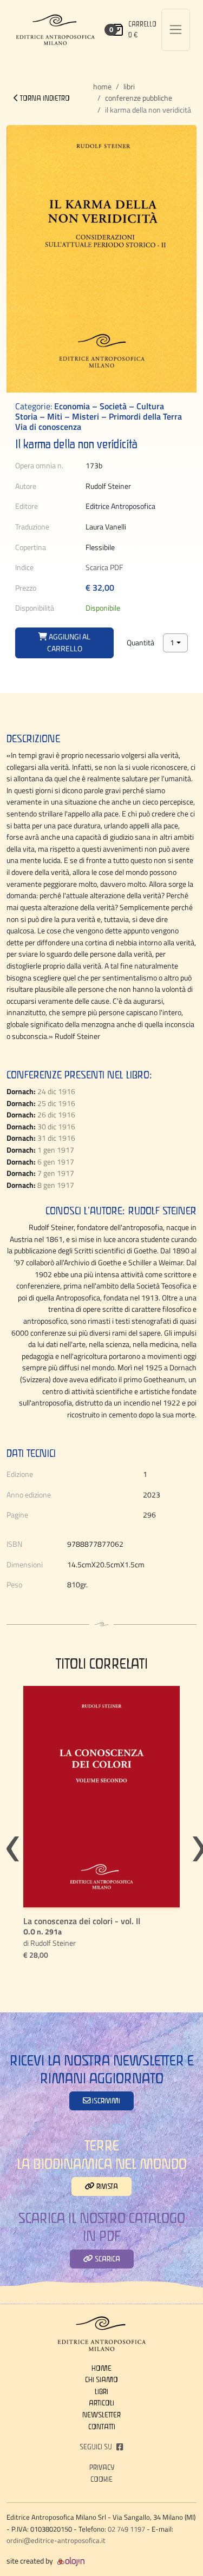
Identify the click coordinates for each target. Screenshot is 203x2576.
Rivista (106, 2186)
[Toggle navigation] (176, 30)
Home (102, 87)
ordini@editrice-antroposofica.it (56, 2540)
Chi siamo (101, 2379)
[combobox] (175, 643)
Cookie (101, 2479)
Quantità (140, 643)
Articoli (101, 2403)
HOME (101, 2368)
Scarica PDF (104, 567)
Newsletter (101, 2415)
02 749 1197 (126, 2529)
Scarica (107, 2259)
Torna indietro (44, 98)
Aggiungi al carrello (69, 643)
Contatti (102, 2427)
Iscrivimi (105, 2101)
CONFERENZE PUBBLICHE (139, 98)
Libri (129, 87)
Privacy (102, 2467)
